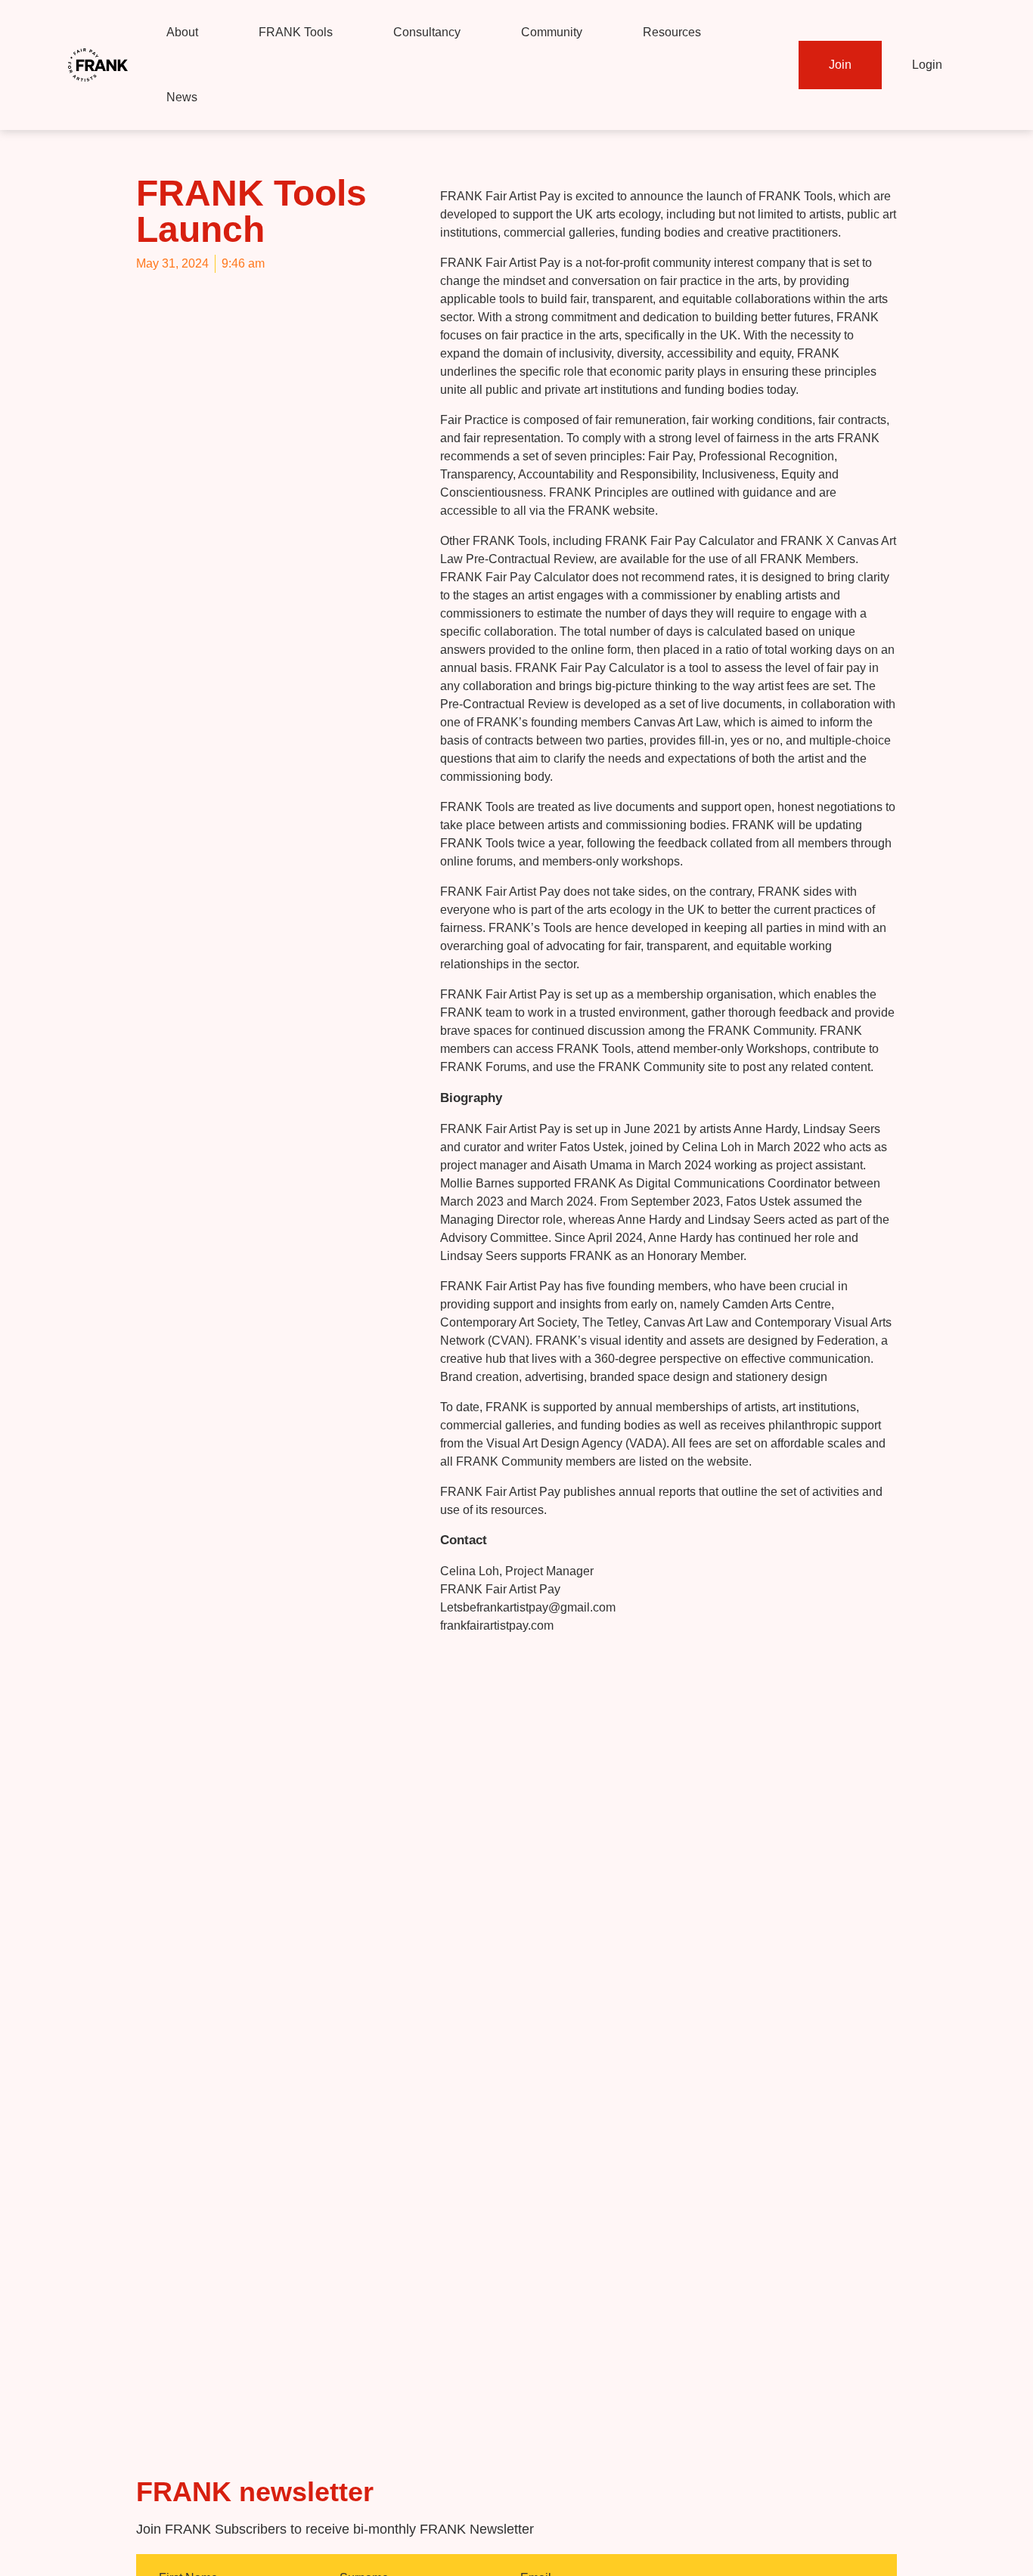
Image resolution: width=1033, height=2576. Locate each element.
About (182, 32)
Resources (672, 32)
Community (552, 32)
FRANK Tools (296, 32)
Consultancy (427, 32)
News (182, 97)
